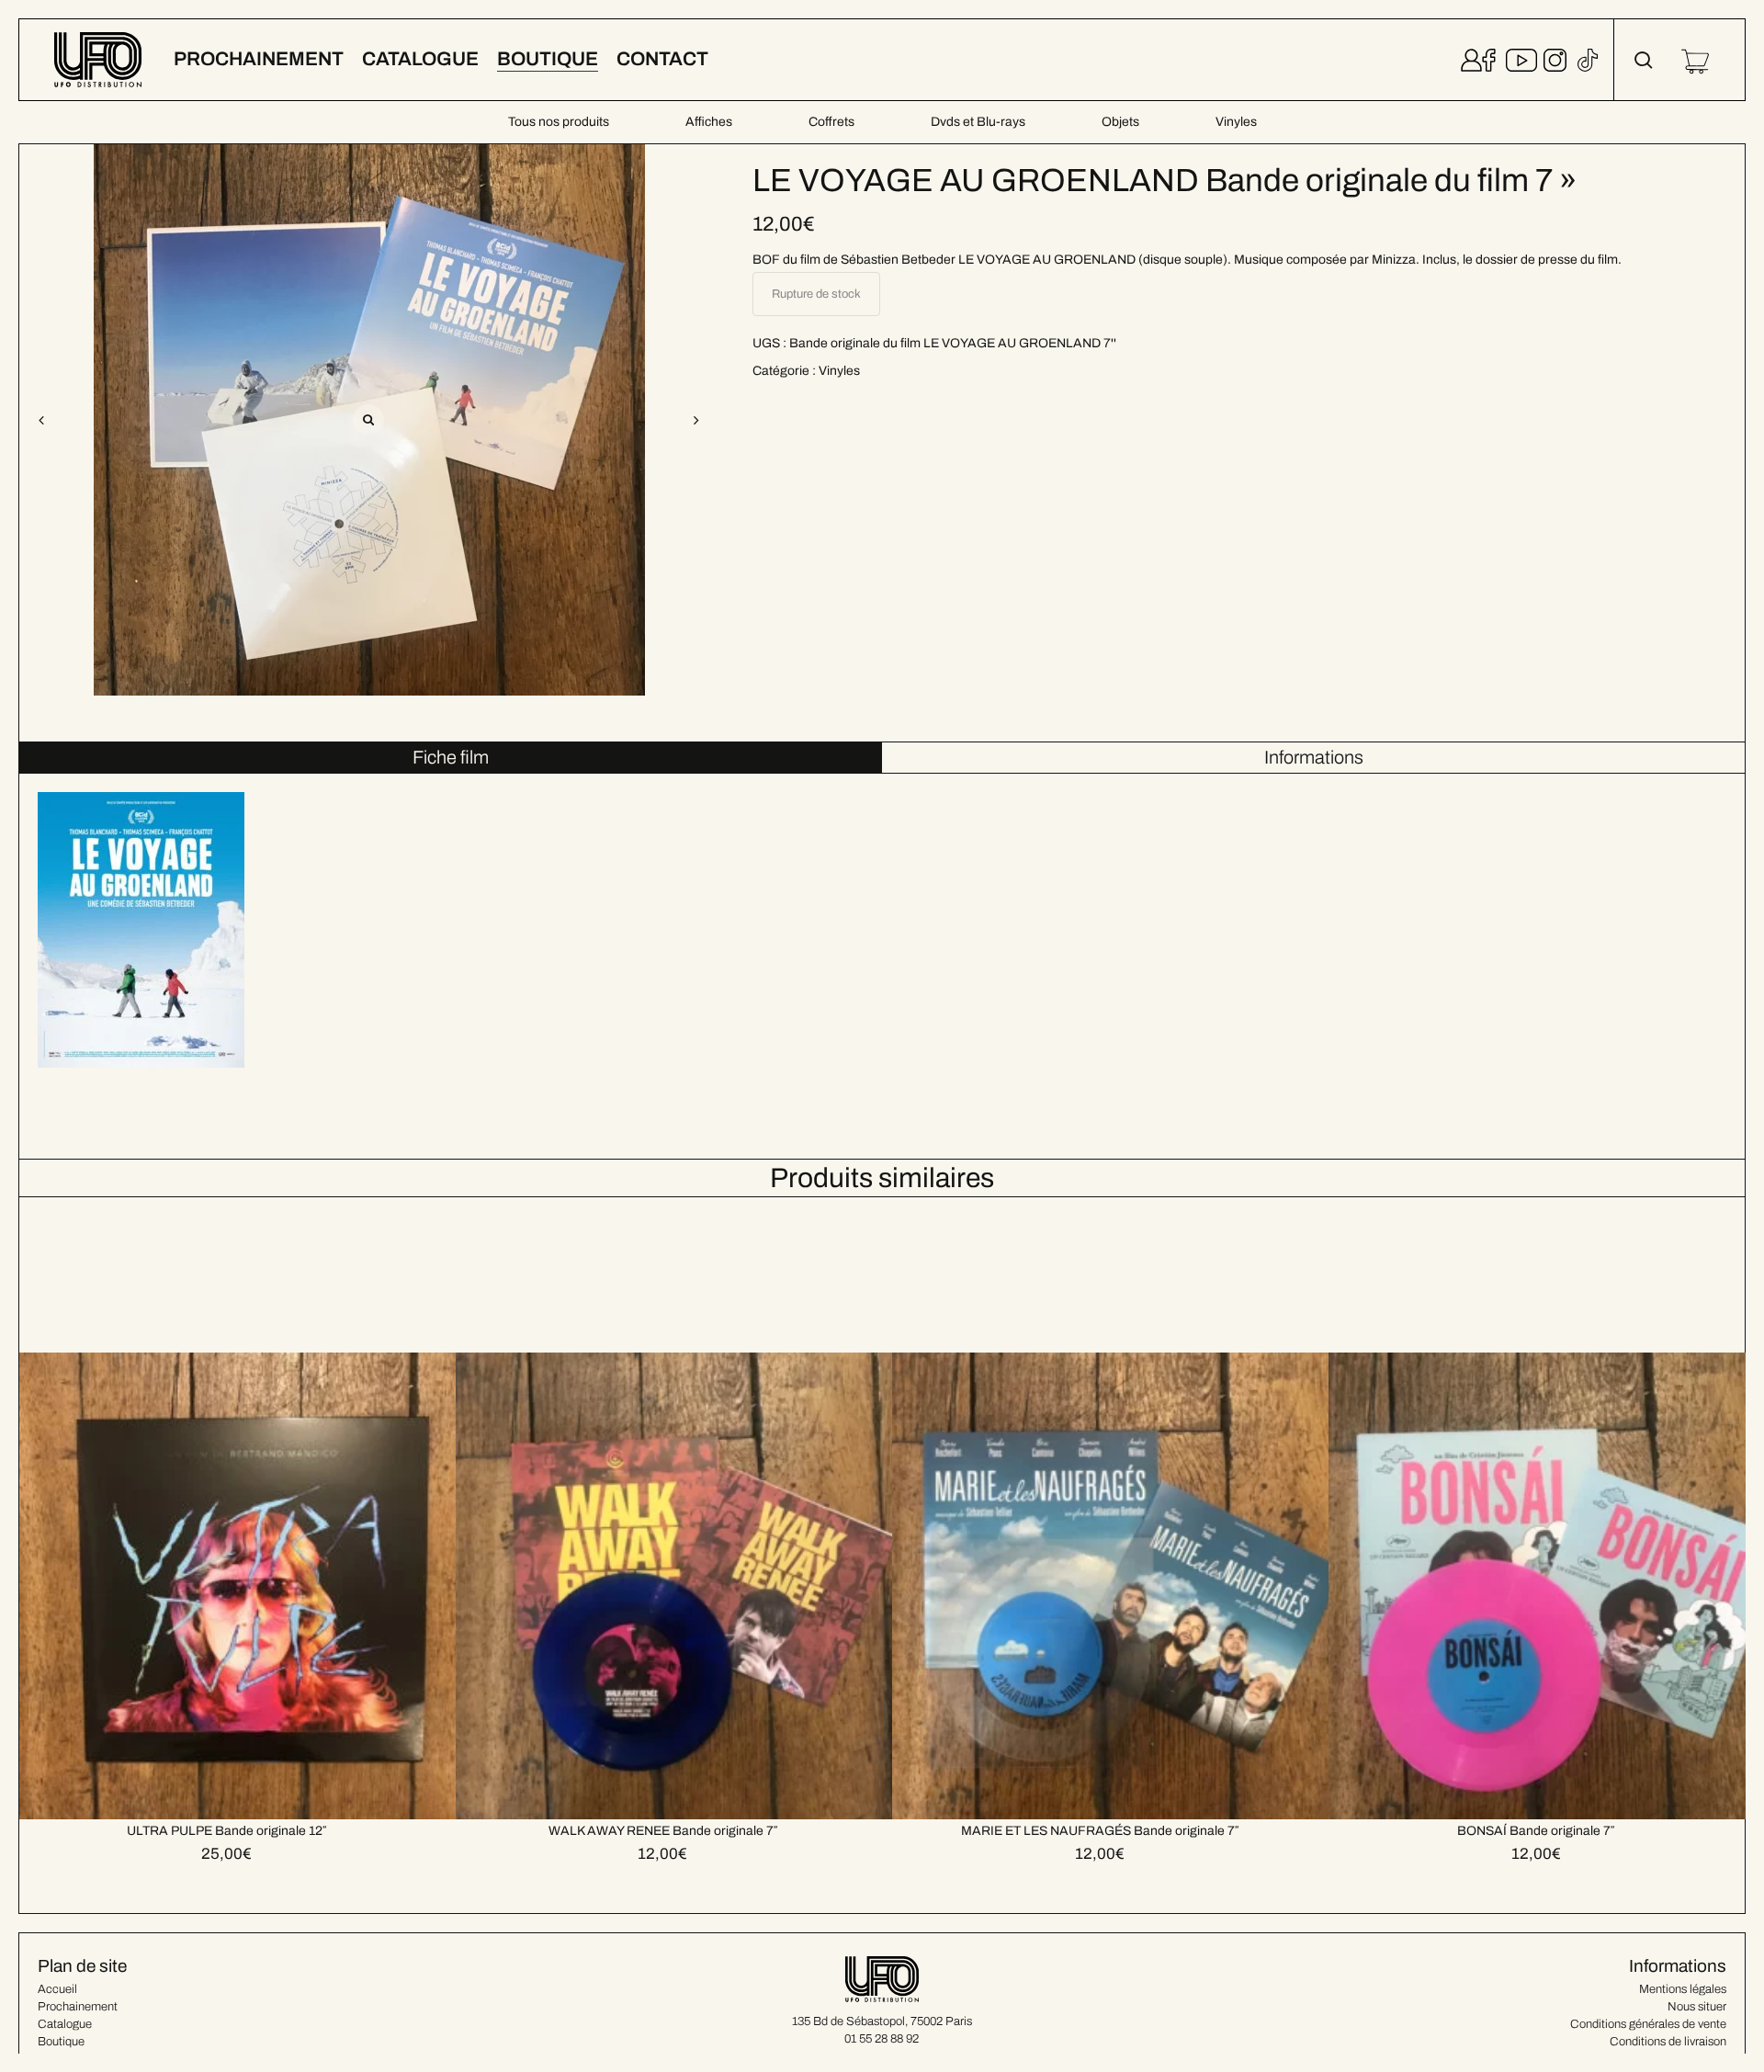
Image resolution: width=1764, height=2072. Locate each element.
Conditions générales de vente (1648, 2024)
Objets (1120, 122)
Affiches (709, 122)
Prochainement (78, 2007)
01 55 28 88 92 (882, 2039)
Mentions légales (1683, 1989)
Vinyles (1236, 122)
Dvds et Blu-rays (978, 122)
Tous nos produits (559, 122)
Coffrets (831, 122)
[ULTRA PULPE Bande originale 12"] (252, 1508)
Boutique (61, 2042)
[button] (696, 420)
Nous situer (1697, 2007)
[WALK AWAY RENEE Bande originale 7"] (689, 1508)
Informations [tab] (1314, 758)
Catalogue (65, 2024)
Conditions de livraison (1668, 2042)
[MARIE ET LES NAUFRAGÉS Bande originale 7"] (1125, 1508)
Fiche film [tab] (451, 758)
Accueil (57, 1989)
